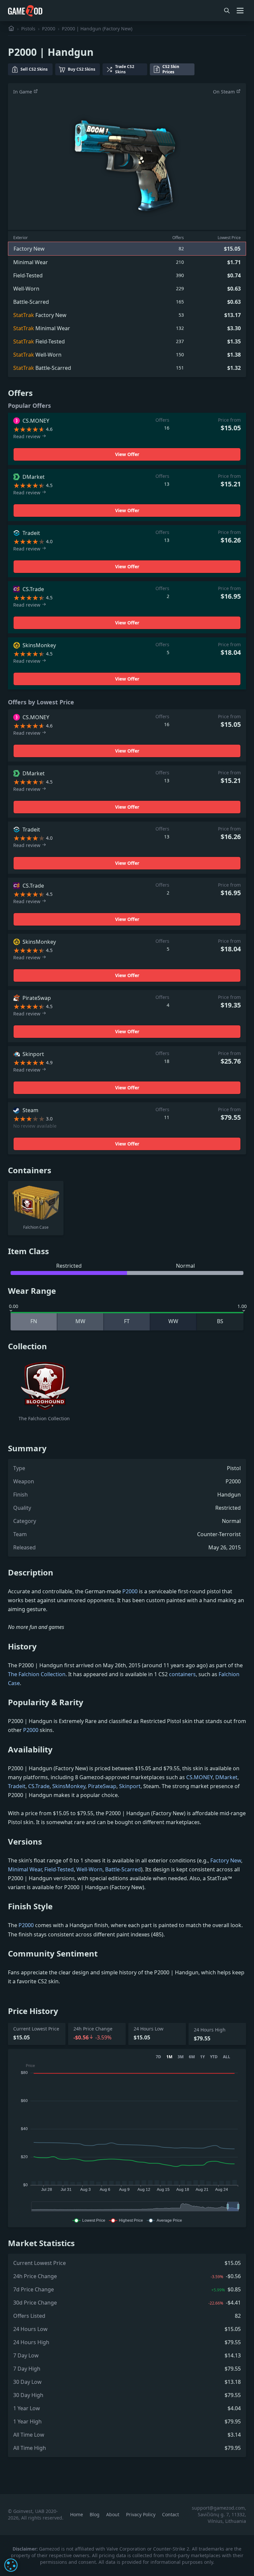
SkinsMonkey (69, 1786)
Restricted (228, 1508)
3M (181, 2057)
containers (182, 1674)
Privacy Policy (141, 2514)
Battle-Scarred (123, 1869)
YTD (214, 2057)
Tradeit (17, 1786)
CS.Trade (39, 1786)
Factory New (226, 1860)
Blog (95, 2514)
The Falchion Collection (37, 1674)
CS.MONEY (199, 1777)
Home (77, 2514)
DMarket (226, 1777)
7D (158, 2057)
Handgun (229, 1495)
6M (192, 2057)
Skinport (130, 1786)
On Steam (225, 92)
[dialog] (11, 2565)
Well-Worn (89, 1869)
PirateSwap (102, 1786)
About (113, 2514)
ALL (227, 2057)
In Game (23, 92)
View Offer (127, 454)
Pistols (28, 29)
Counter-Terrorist (219, 1534)
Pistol (234, 1468)
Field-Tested (59, 1869)
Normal (231, 1521)
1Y (202, 2057)
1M (169, 2057)
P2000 (49, 29)
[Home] (11, 29)
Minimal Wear (25, 1869)
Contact (170, 2514)
